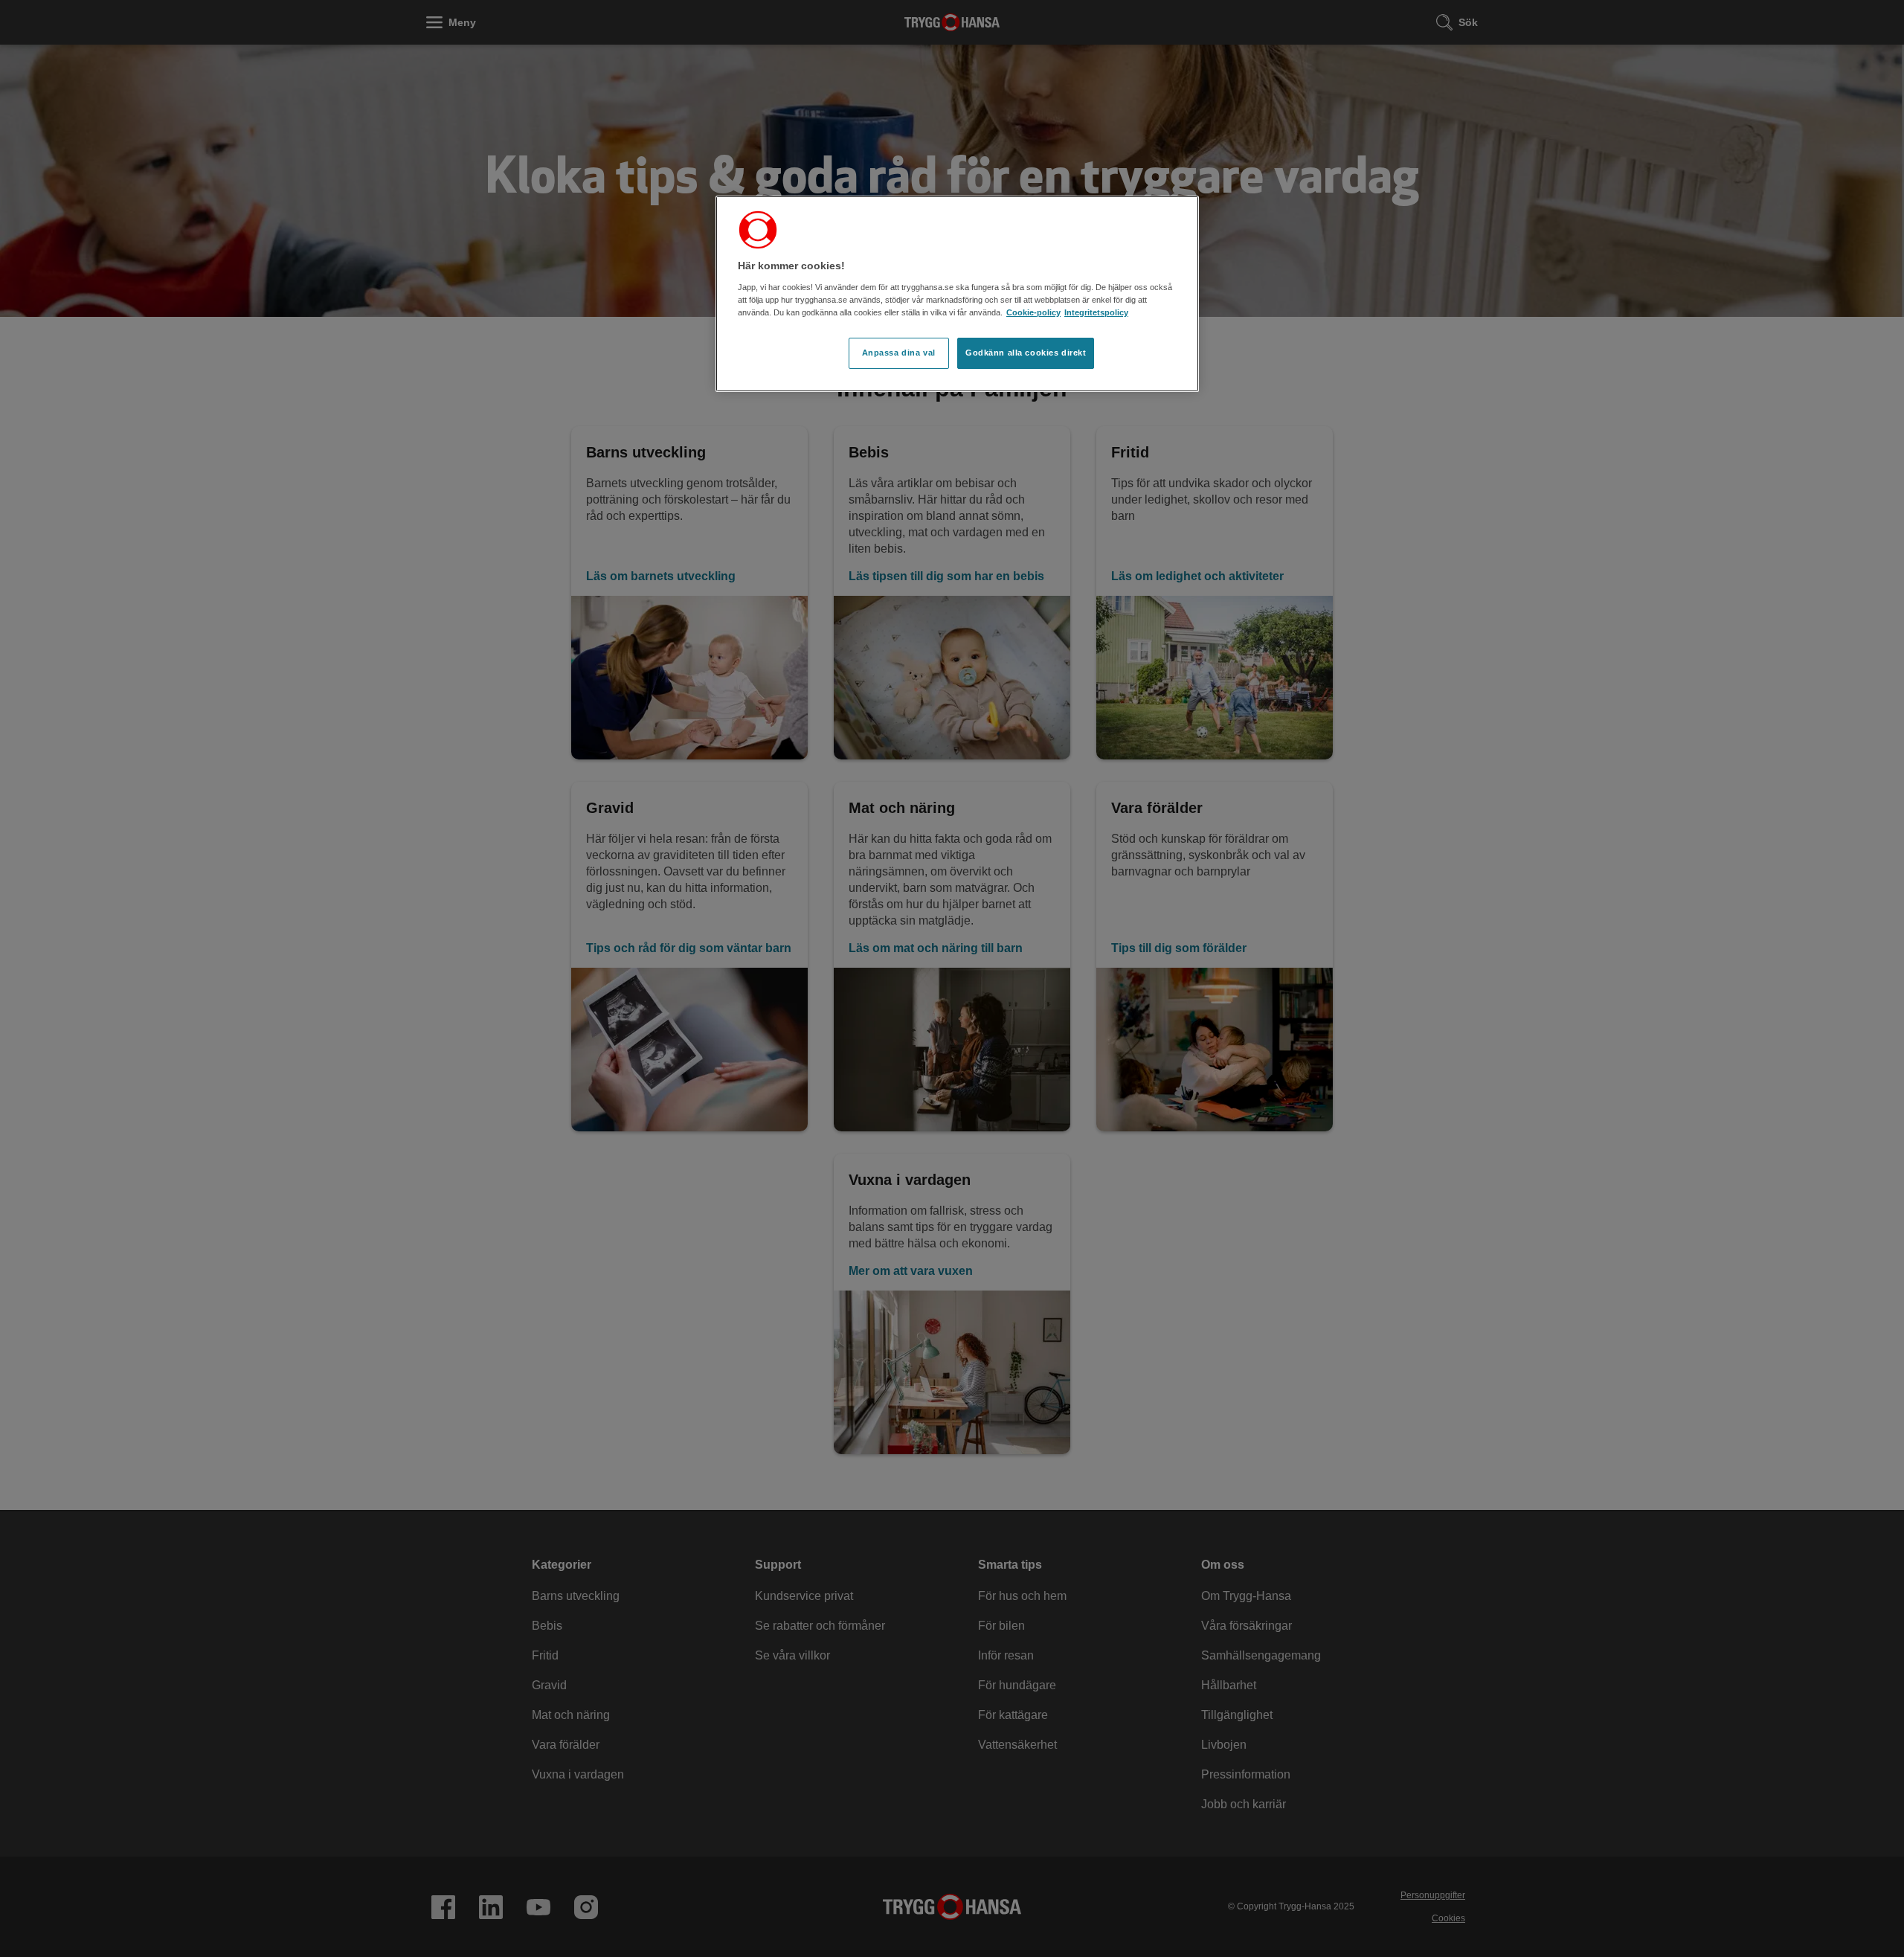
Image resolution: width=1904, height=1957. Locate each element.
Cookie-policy (1033, 312)
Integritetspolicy (1096, 312)
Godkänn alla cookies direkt (1026, 353)
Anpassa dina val (899, 353)
